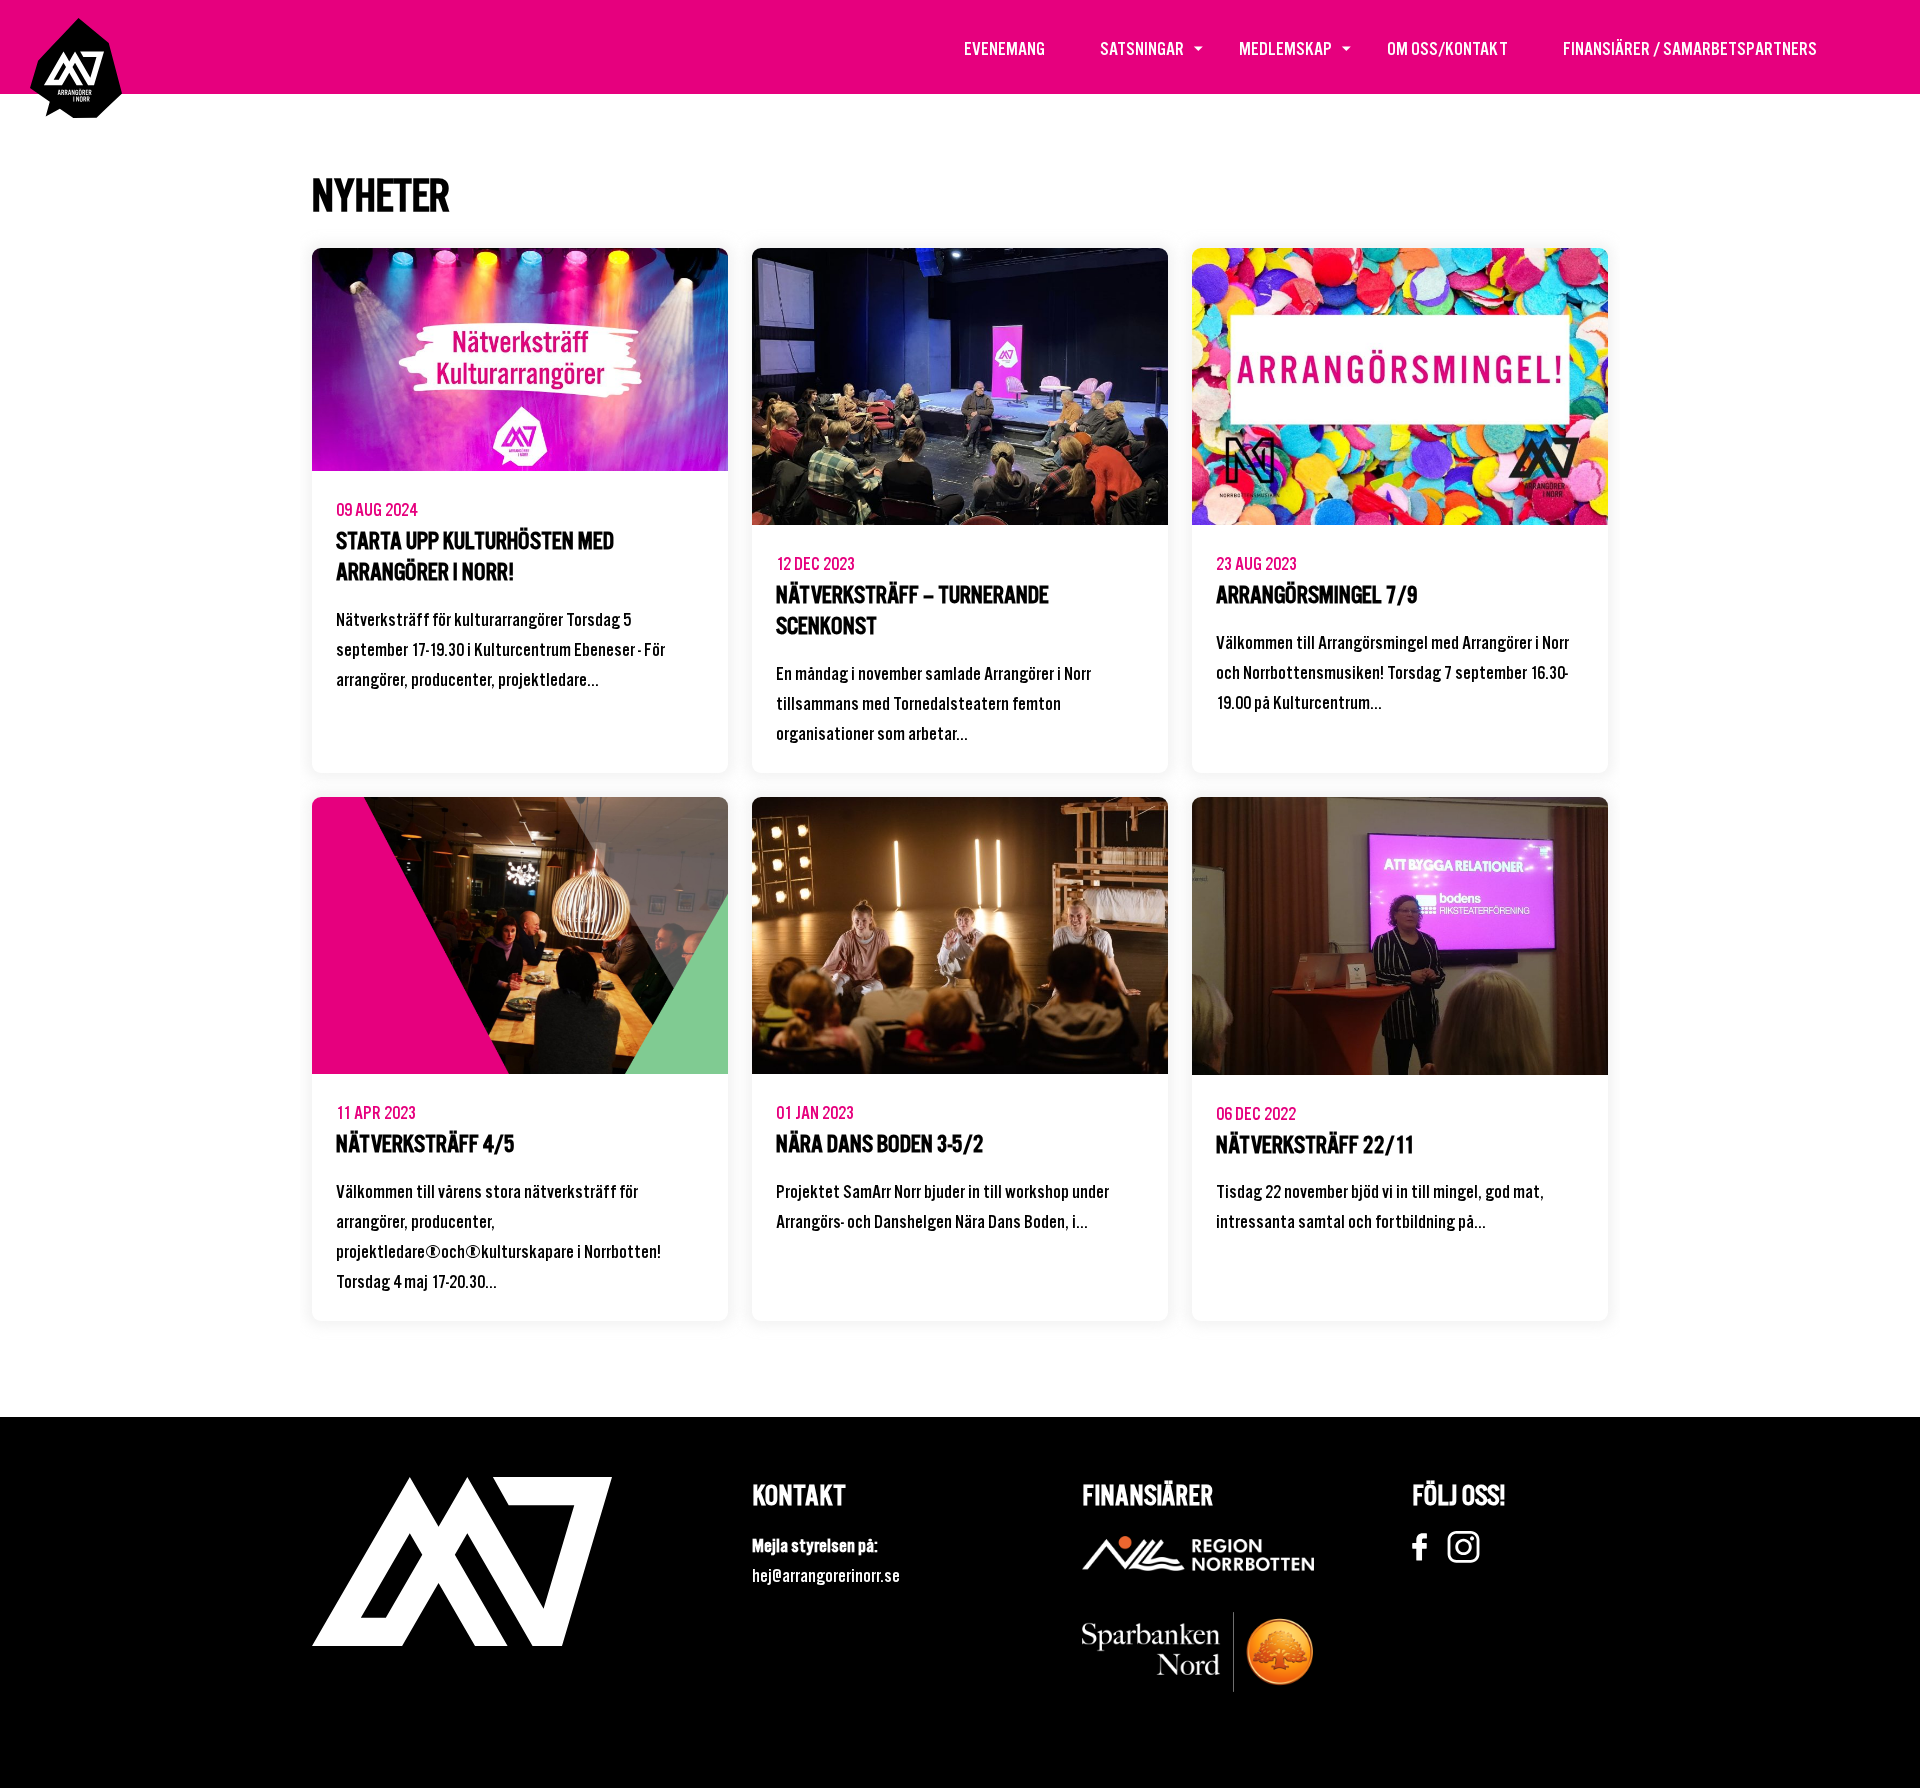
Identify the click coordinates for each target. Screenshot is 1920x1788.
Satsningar (1142, 48)
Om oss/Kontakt (1447, 48)
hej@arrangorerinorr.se (826, 1575)
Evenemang (1004, 48)
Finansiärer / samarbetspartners (1690, 48)
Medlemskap (1285, 48)
